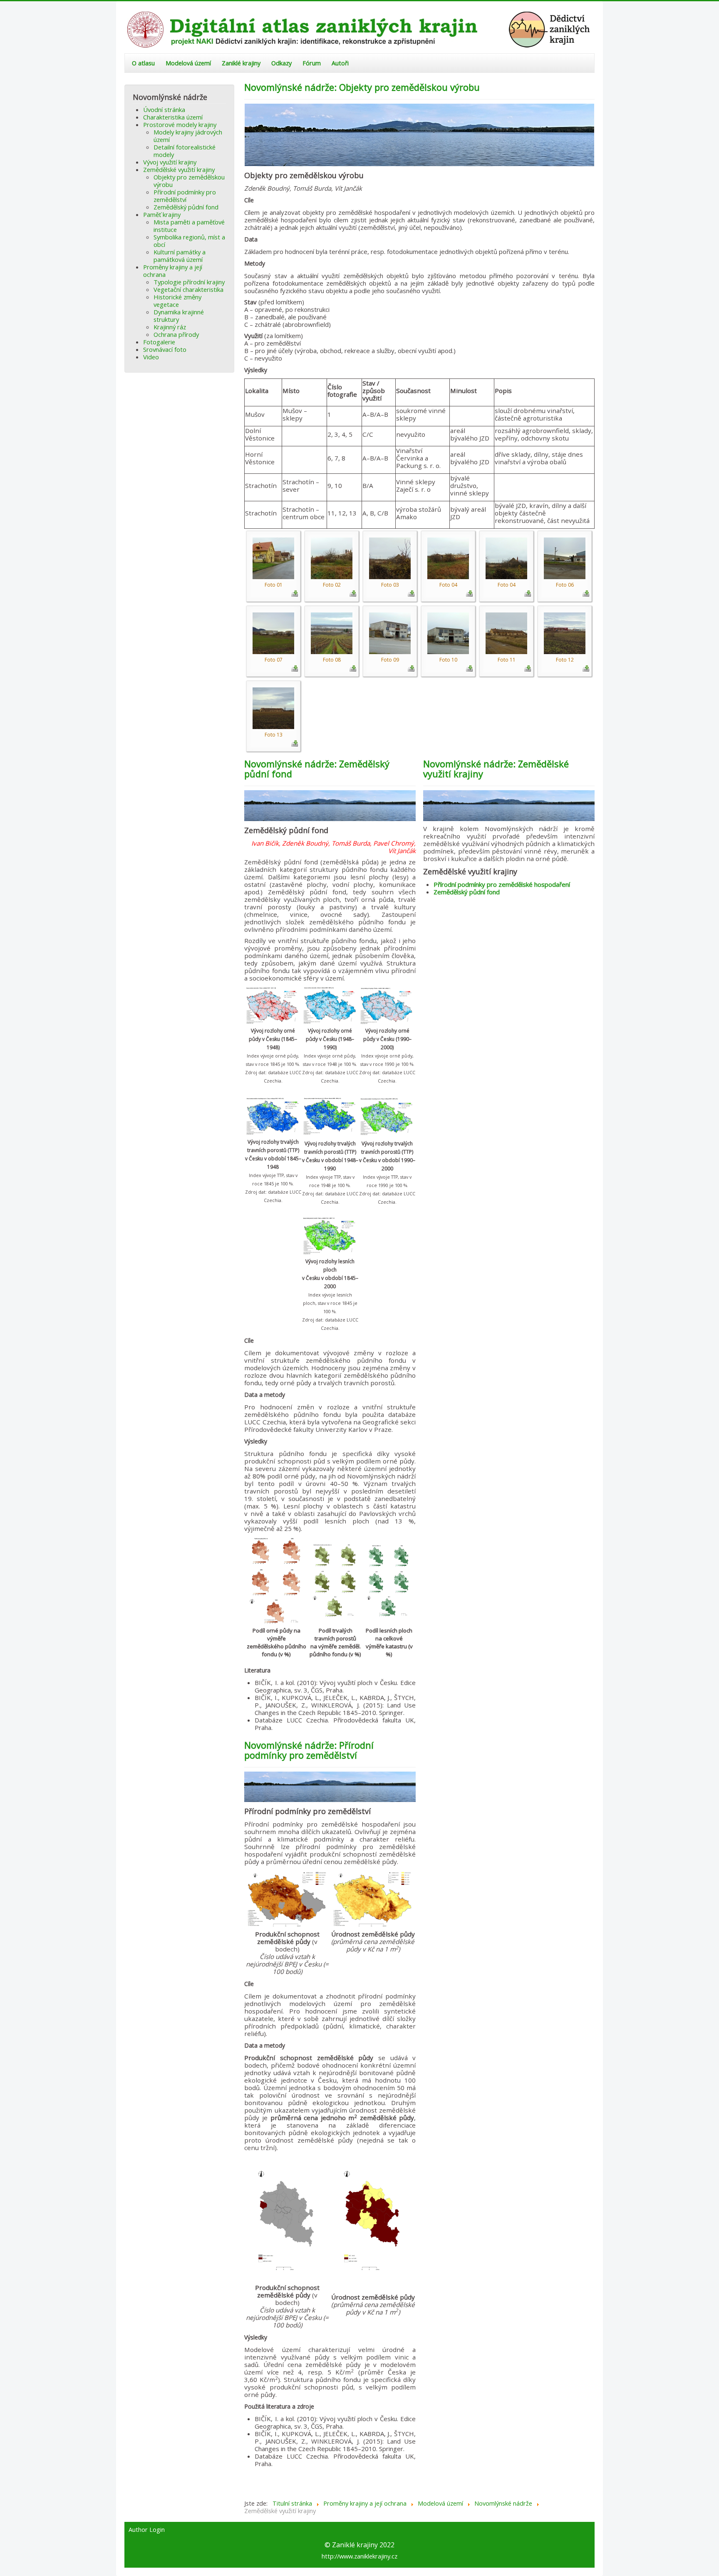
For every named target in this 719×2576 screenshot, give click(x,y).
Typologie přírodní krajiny (189, 282)
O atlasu (143, 63)
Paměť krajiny (162, 214)
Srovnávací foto (165, 349)
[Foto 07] (273, 632)
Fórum (312, 63)
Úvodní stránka (164, 110)
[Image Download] (295, 592)
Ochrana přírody (176, 334)
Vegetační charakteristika (188, 289)
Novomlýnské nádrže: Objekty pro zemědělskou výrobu (362, 87)
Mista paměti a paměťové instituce (189, 226)
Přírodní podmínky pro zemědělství (185, 196)
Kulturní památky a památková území (180, 256)
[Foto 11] (506, 632)
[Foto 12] (565, 632)
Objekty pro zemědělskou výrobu (189, 181)
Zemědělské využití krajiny (179, 169)
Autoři (340, 63)
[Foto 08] (332, 632)
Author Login (147, 2530)
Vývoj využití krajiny (170, 162)
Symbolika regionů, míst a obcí (189, 241)
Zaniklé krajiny (241, 63)
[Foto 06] (565, 558)
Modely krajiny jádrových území (188, 136)
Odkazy (281, 63)
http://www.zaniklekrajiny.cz (359, 2556)
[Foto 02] (332, 558)
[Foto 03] (390, 558)
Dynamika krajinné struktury (179, 316)
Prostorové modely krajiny (180, 124)
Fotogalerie (159, 342)
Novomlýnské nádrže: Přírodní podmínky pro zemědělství (309, 1750)
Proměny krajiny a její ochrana (173, 271)
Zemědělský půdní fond (186, 207)
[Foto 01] (273, 558)
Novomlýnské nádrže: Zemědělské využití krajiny (496, 769)
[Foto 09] (390, 632)
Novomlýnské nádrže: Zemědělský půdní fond (317, 769)
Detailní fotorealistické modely (185, 151)
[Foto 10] (448, 632)
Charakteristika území (173, 117)
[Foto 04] (448, 558)
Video (151, 357)
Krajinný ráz (170, 327)
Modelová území (188, 63)
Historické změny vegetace (177, 301)
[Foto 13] (273, 707)
